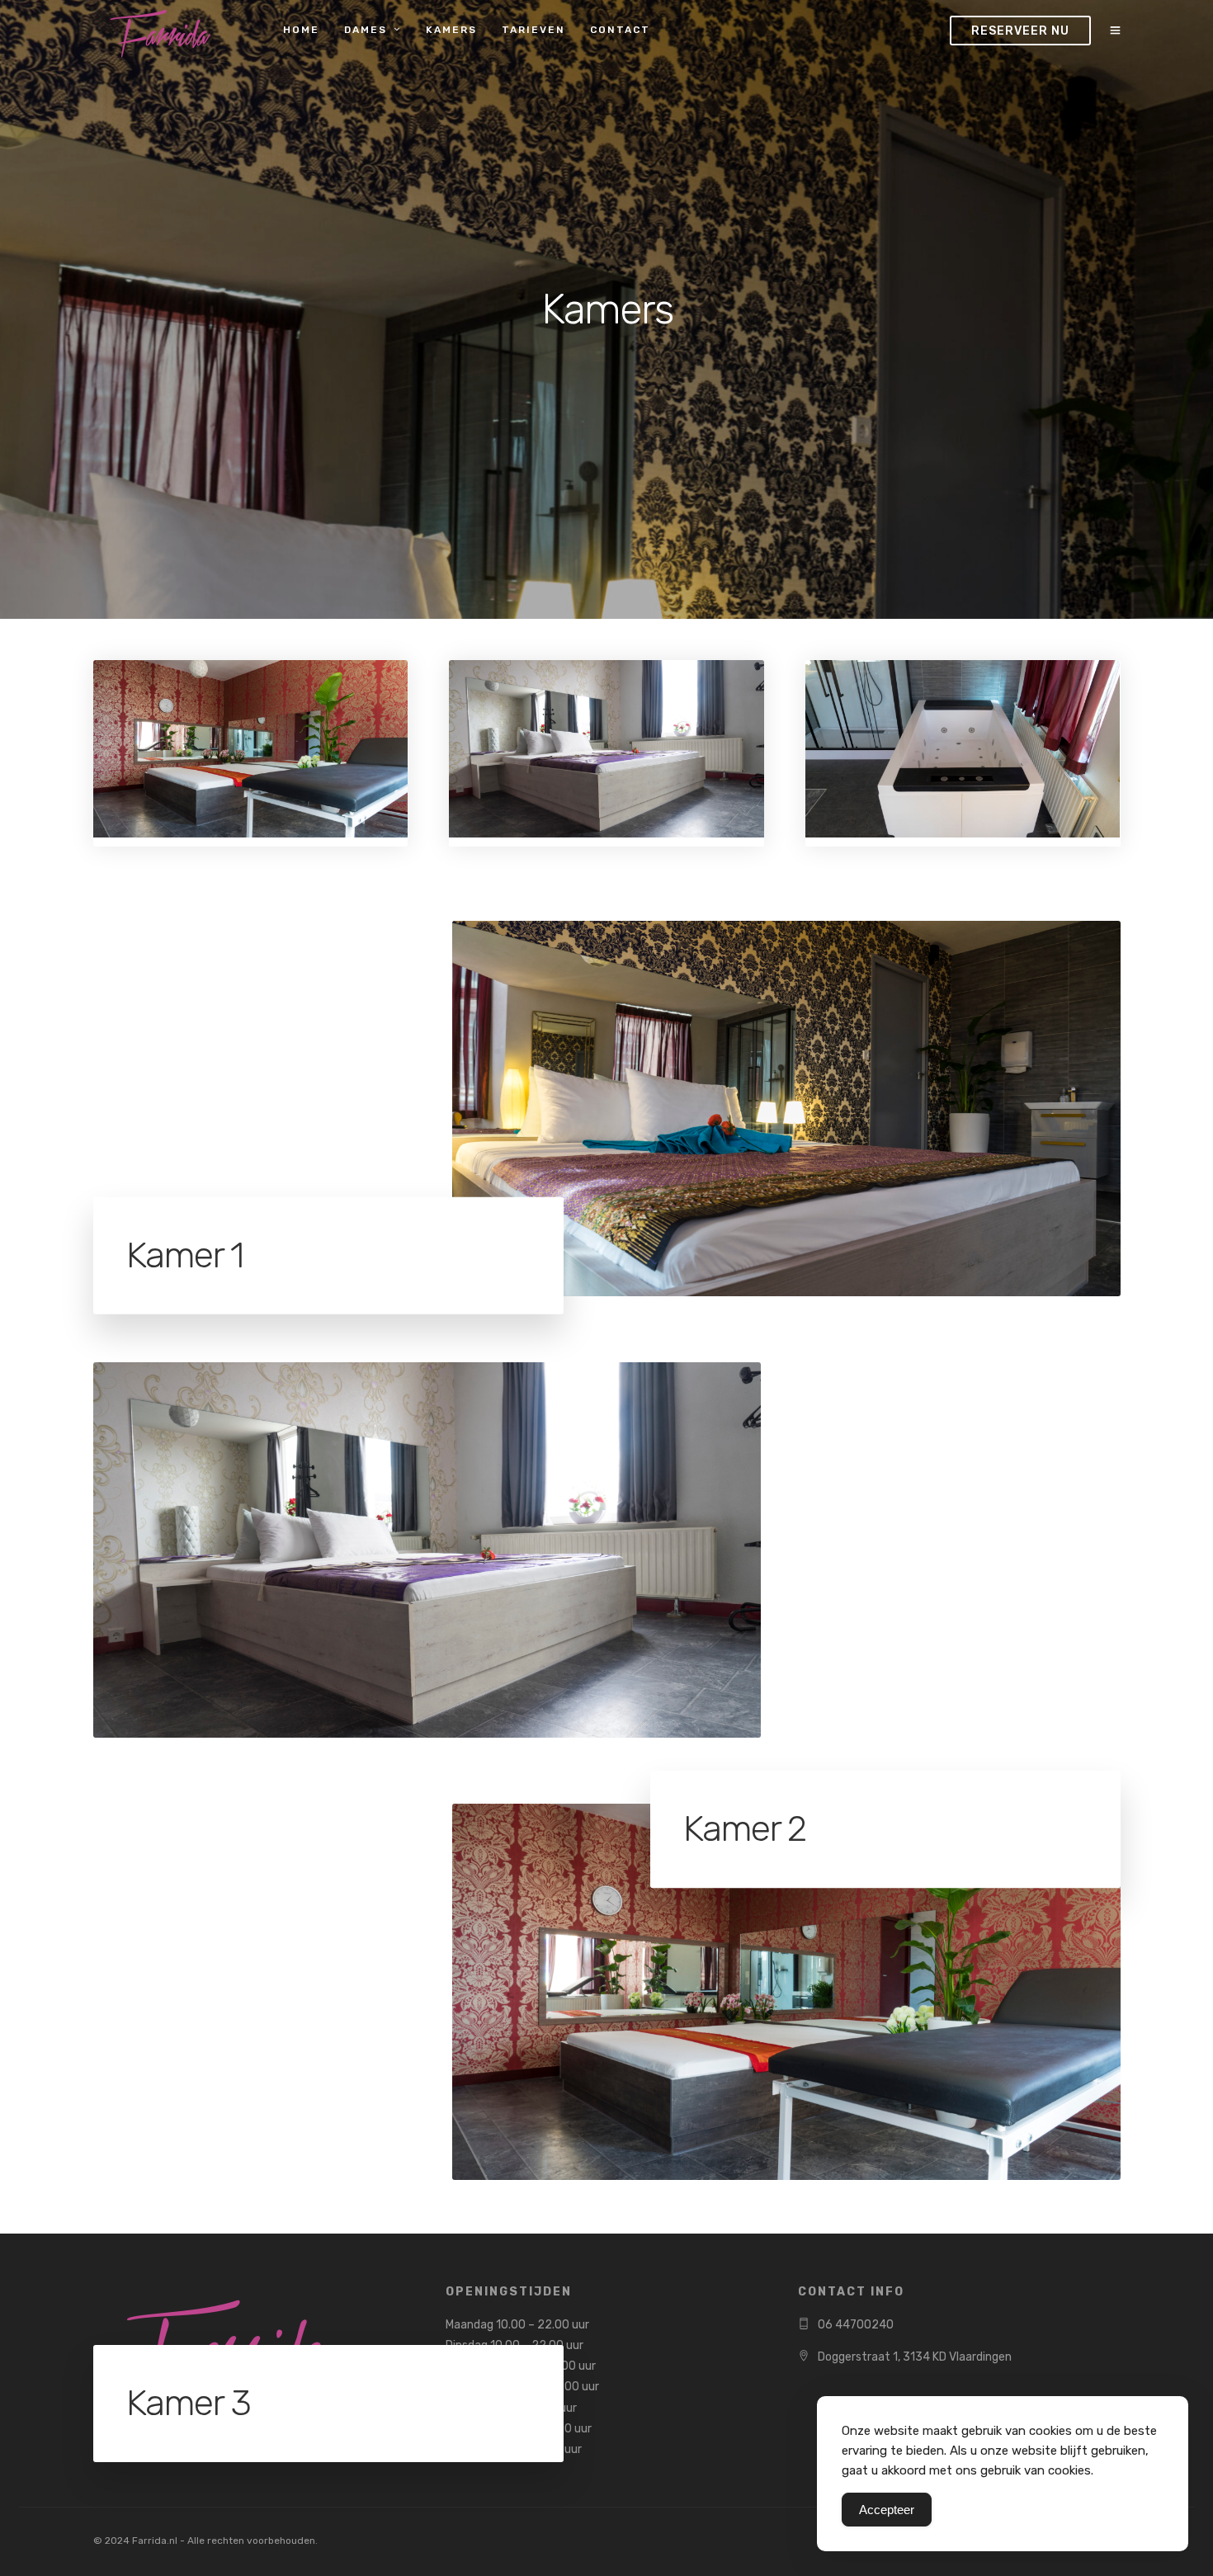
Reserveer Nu (1020, 31)
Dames (366, 30)
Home (301, 30)
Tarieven (533, 30)
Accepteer (887, 2510)
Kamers (451, 30)
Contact (620, 30)
